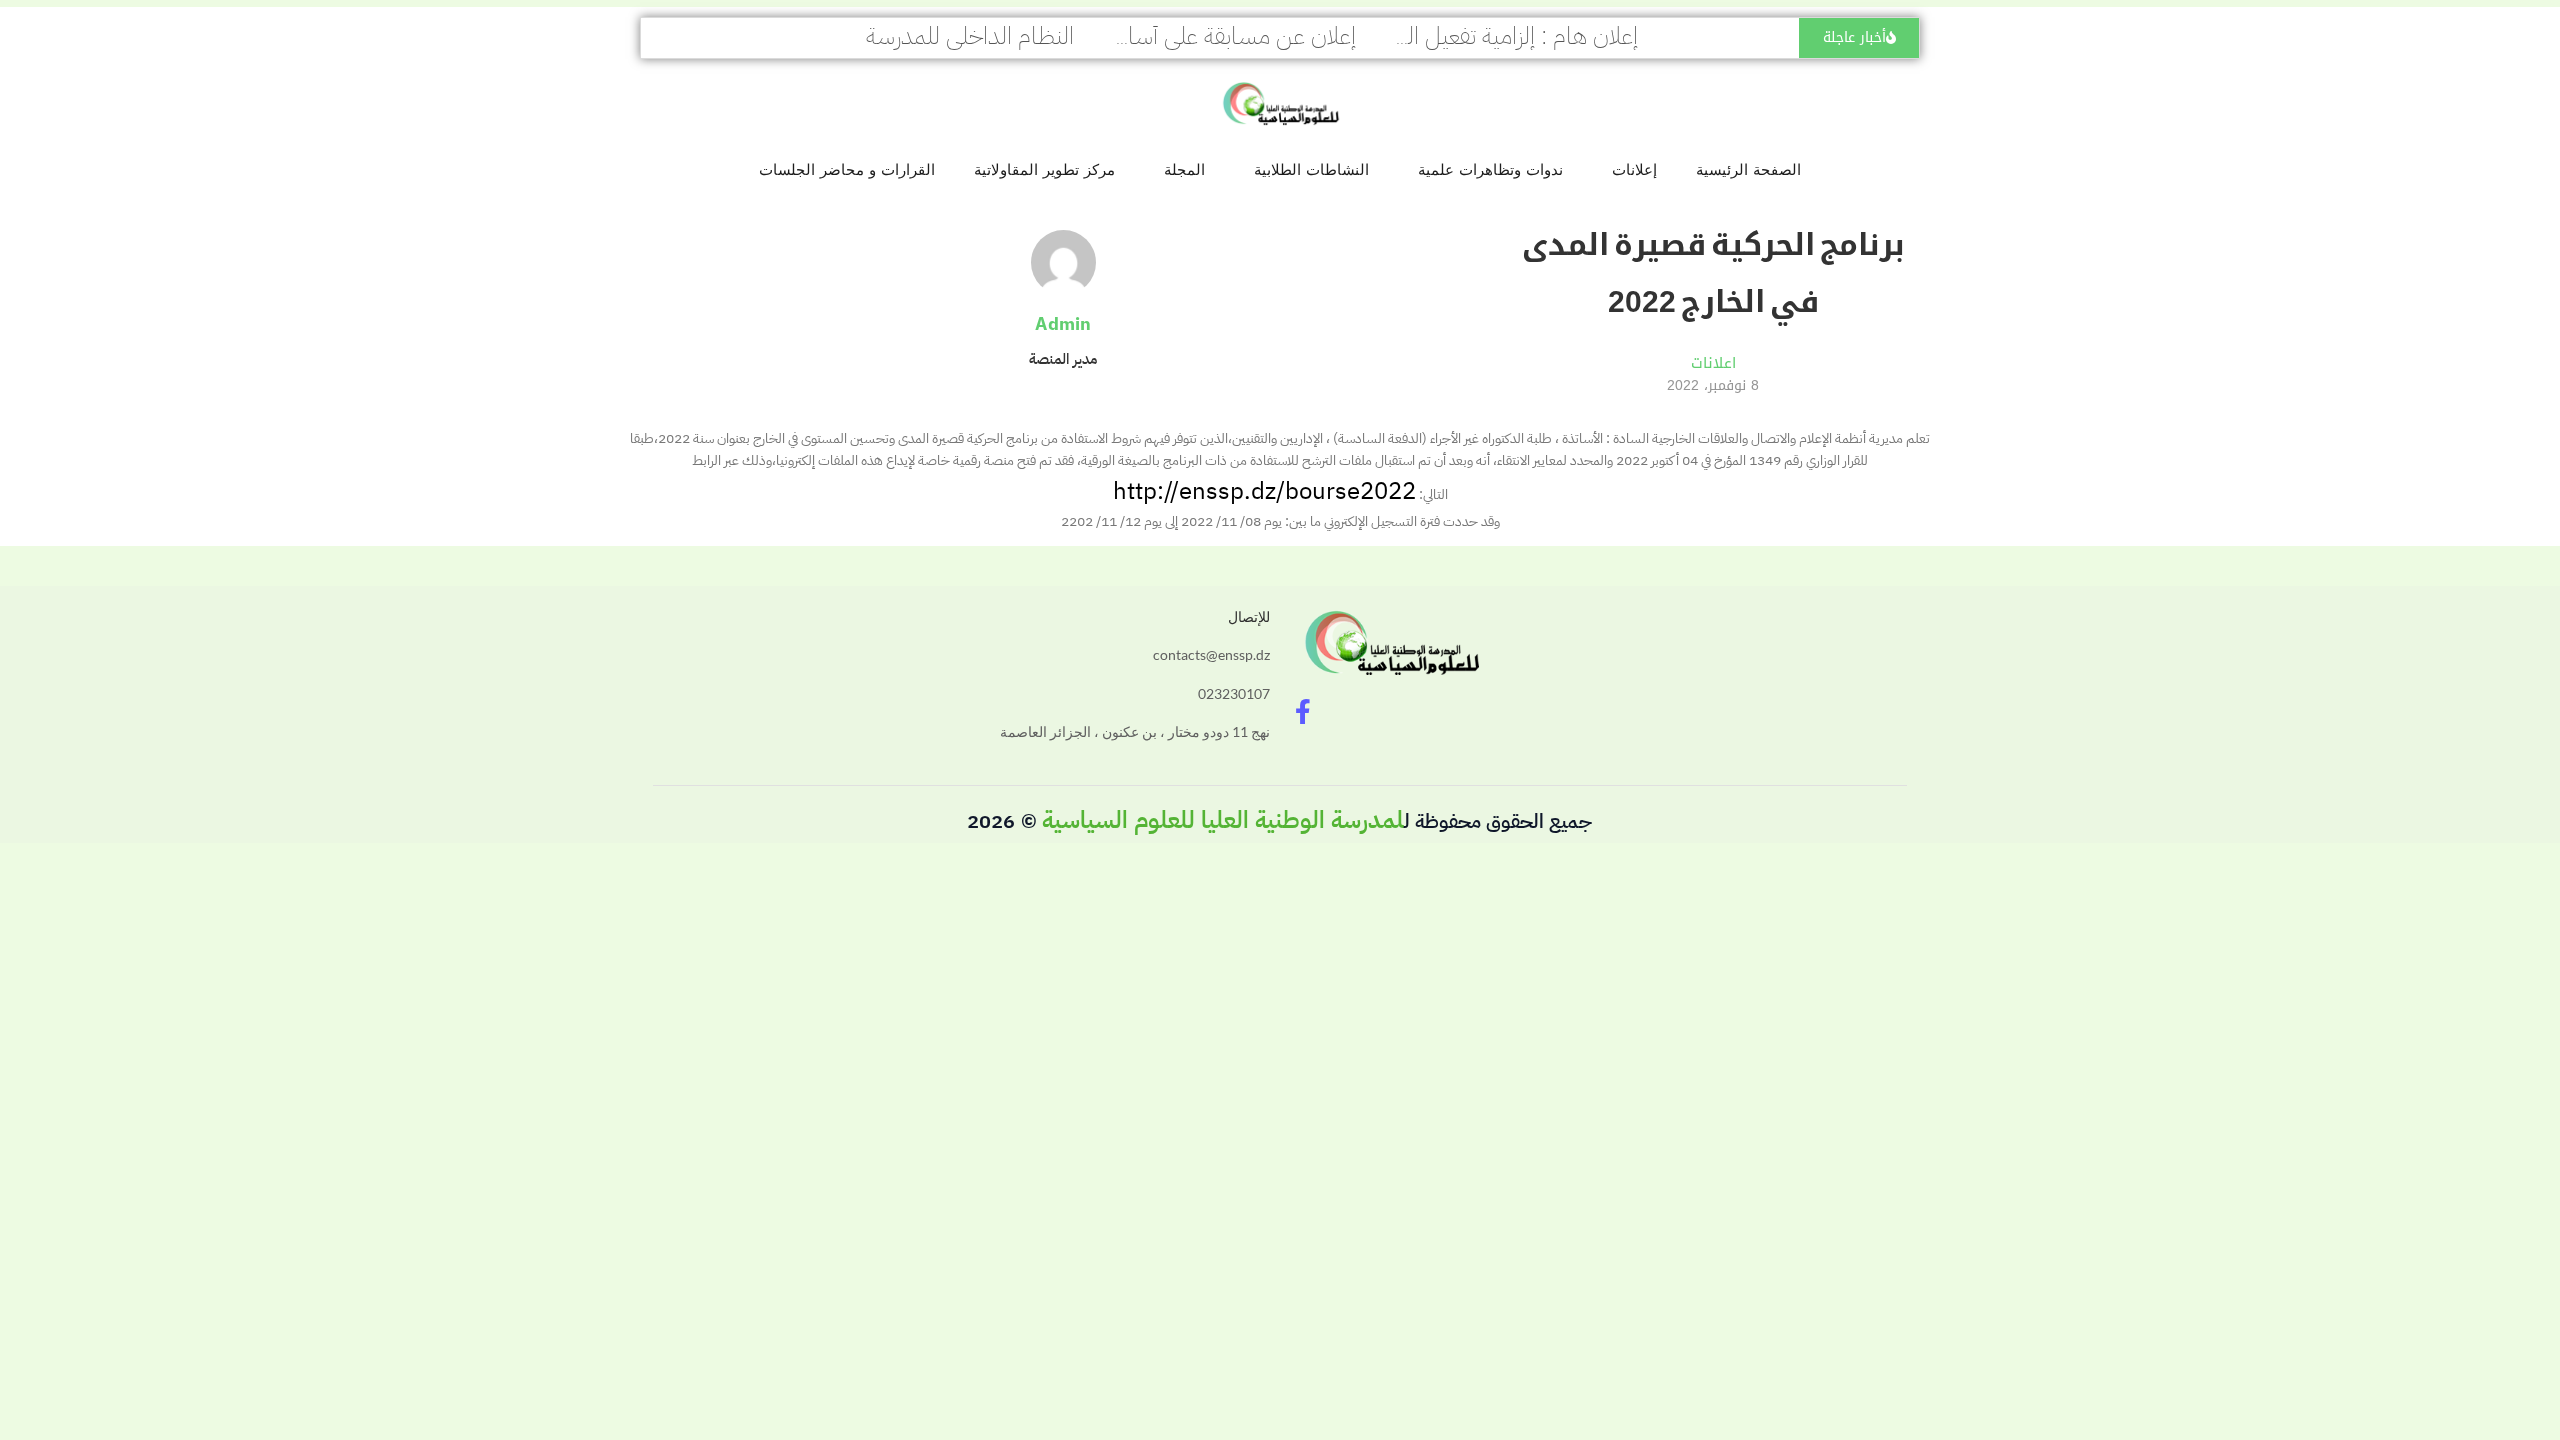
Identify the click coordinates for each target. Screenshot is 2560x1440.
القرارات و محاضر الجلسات (847, 169)
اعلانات (1713, 363)
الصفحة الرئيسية (1748, 169)
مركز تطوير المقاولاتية (1044, 169)
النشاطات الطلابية (1311, 169)
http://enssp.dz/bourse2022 (1264, 491)
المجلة (1184, 169)
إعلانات (1634, 169)
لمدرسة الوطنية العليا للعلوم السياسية (1223, 820)
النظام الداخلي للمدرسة (970, 36)
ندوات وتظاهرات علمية (1490, 169)
